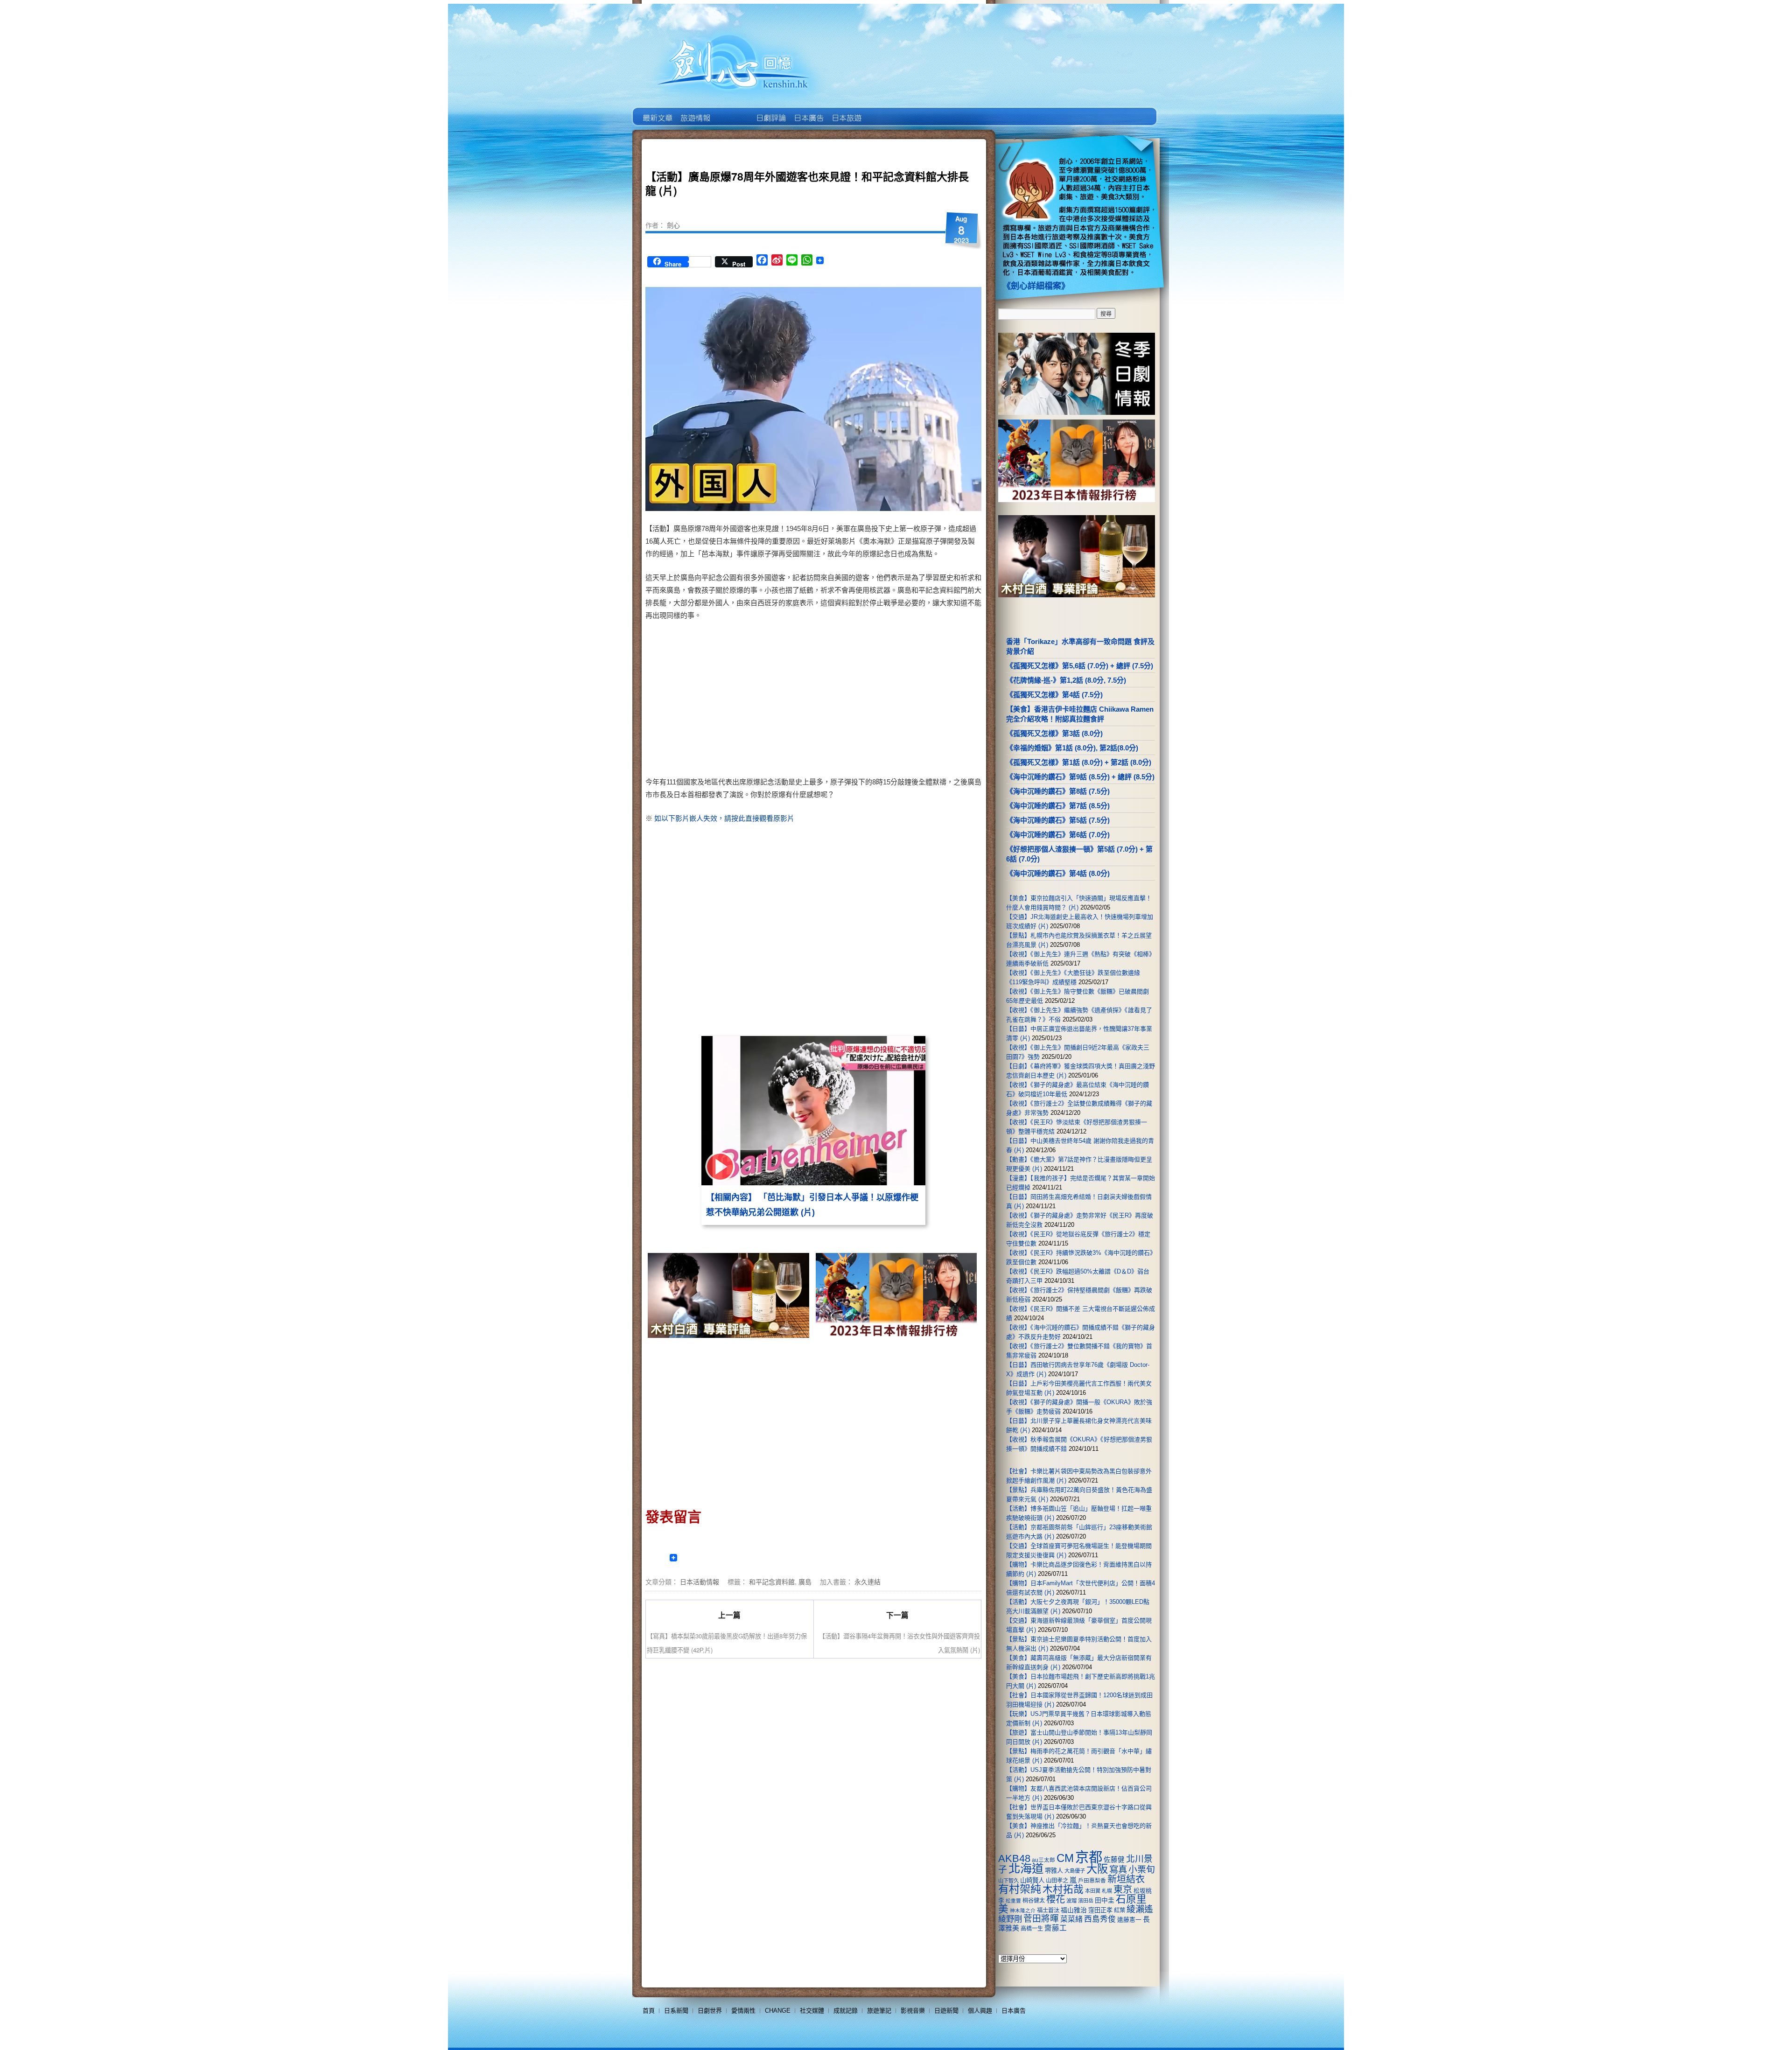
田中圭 (1105, 1900)
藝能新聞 (695, 111)
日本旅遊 (846, 111)
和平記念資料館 (772, 1581)
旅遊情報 (732, 111)
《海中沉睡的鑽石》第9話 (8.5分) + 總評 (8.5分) (1080, 777)
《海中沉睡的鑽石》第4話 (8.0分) (1058, 873)
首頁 (649, 2011)
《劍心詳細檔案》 (1036, 286)
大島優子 (1075, 1871)
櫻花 (1056, 1899)
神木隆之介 (1023, 1910)
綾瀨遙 (1140, 1909)
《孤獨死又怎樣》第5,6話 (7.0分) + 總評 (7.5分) (1080, 666)
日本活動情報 (700, 1581)
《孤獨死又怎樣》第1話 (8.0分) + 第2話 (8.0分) (1079, 762)
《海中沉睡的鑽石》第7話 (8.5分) (1058, 806)
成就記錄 (846, 2011)
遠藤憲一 (1129, 1920)
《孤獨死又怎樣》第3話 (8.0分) (1054, 733)
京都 (1089, 1857)
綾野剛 (1010, 1919)
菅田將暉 (1041, 1919)
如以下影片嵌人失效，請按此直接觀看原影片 (724, 818)
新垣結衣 (1126, 1879)
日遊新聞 (946, 2011)
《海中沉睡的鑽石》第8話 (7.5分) (1058, 791)
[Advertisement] (894, 700)
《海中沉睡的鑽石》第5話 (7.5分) (1058, 820)
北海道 (1026, 1868)
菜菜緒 (1071, 1919)
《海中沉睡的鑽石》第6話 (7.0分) (1058, 835)
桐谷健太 (1034, 1901)
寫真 (1118, 1869)
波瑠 (1071, 1901)
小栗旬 (1142, 1870)
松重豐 (1013, 1901)
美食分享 (884, 111)
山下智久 (1008, 1881)
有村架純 (1020, 1889)
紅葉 (1120, 1910)
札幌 (1107, 1891)
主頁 (657, 111)
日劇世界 (770, 111)
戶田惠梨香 (1092, 1880)
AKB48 (1014, 1858)
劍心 (673, 225)
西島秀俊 (1100, 1919)
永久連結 (868, 1581)
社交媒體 (812, 2011)
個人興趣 (980, 2011)
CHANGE (778, 2011)
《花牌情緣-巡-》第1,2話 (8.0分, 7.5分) (1066, 680)
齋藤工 (1056, 1928)
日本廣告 (808, 111)
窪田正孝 (1100, 1910)
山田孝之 (1057, 1881)
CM (1065, 1858)
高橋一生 (1032, 1929)
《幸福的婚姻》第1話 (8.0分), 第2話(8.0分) (1072, 748)
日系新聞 (676, 2011)
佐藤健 (1114, 1860)
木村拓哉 (1063, 1889)
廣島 (805, 1581)
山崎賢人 (1032, 1880)
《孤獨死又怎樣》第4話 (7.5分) (1054, 695)
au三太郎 (1043, 1860)
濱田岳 (1086, 1901)
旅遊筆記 (879, 2011)
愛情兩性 (743, 2011)
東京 (1123, 1889)
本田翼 (1093, 1891)
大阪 (1097, 1869)
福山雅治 (1074, 1910)
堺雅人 (1054, 1871)
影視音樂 (913, 2011)
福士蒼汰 (1048, 1910)
